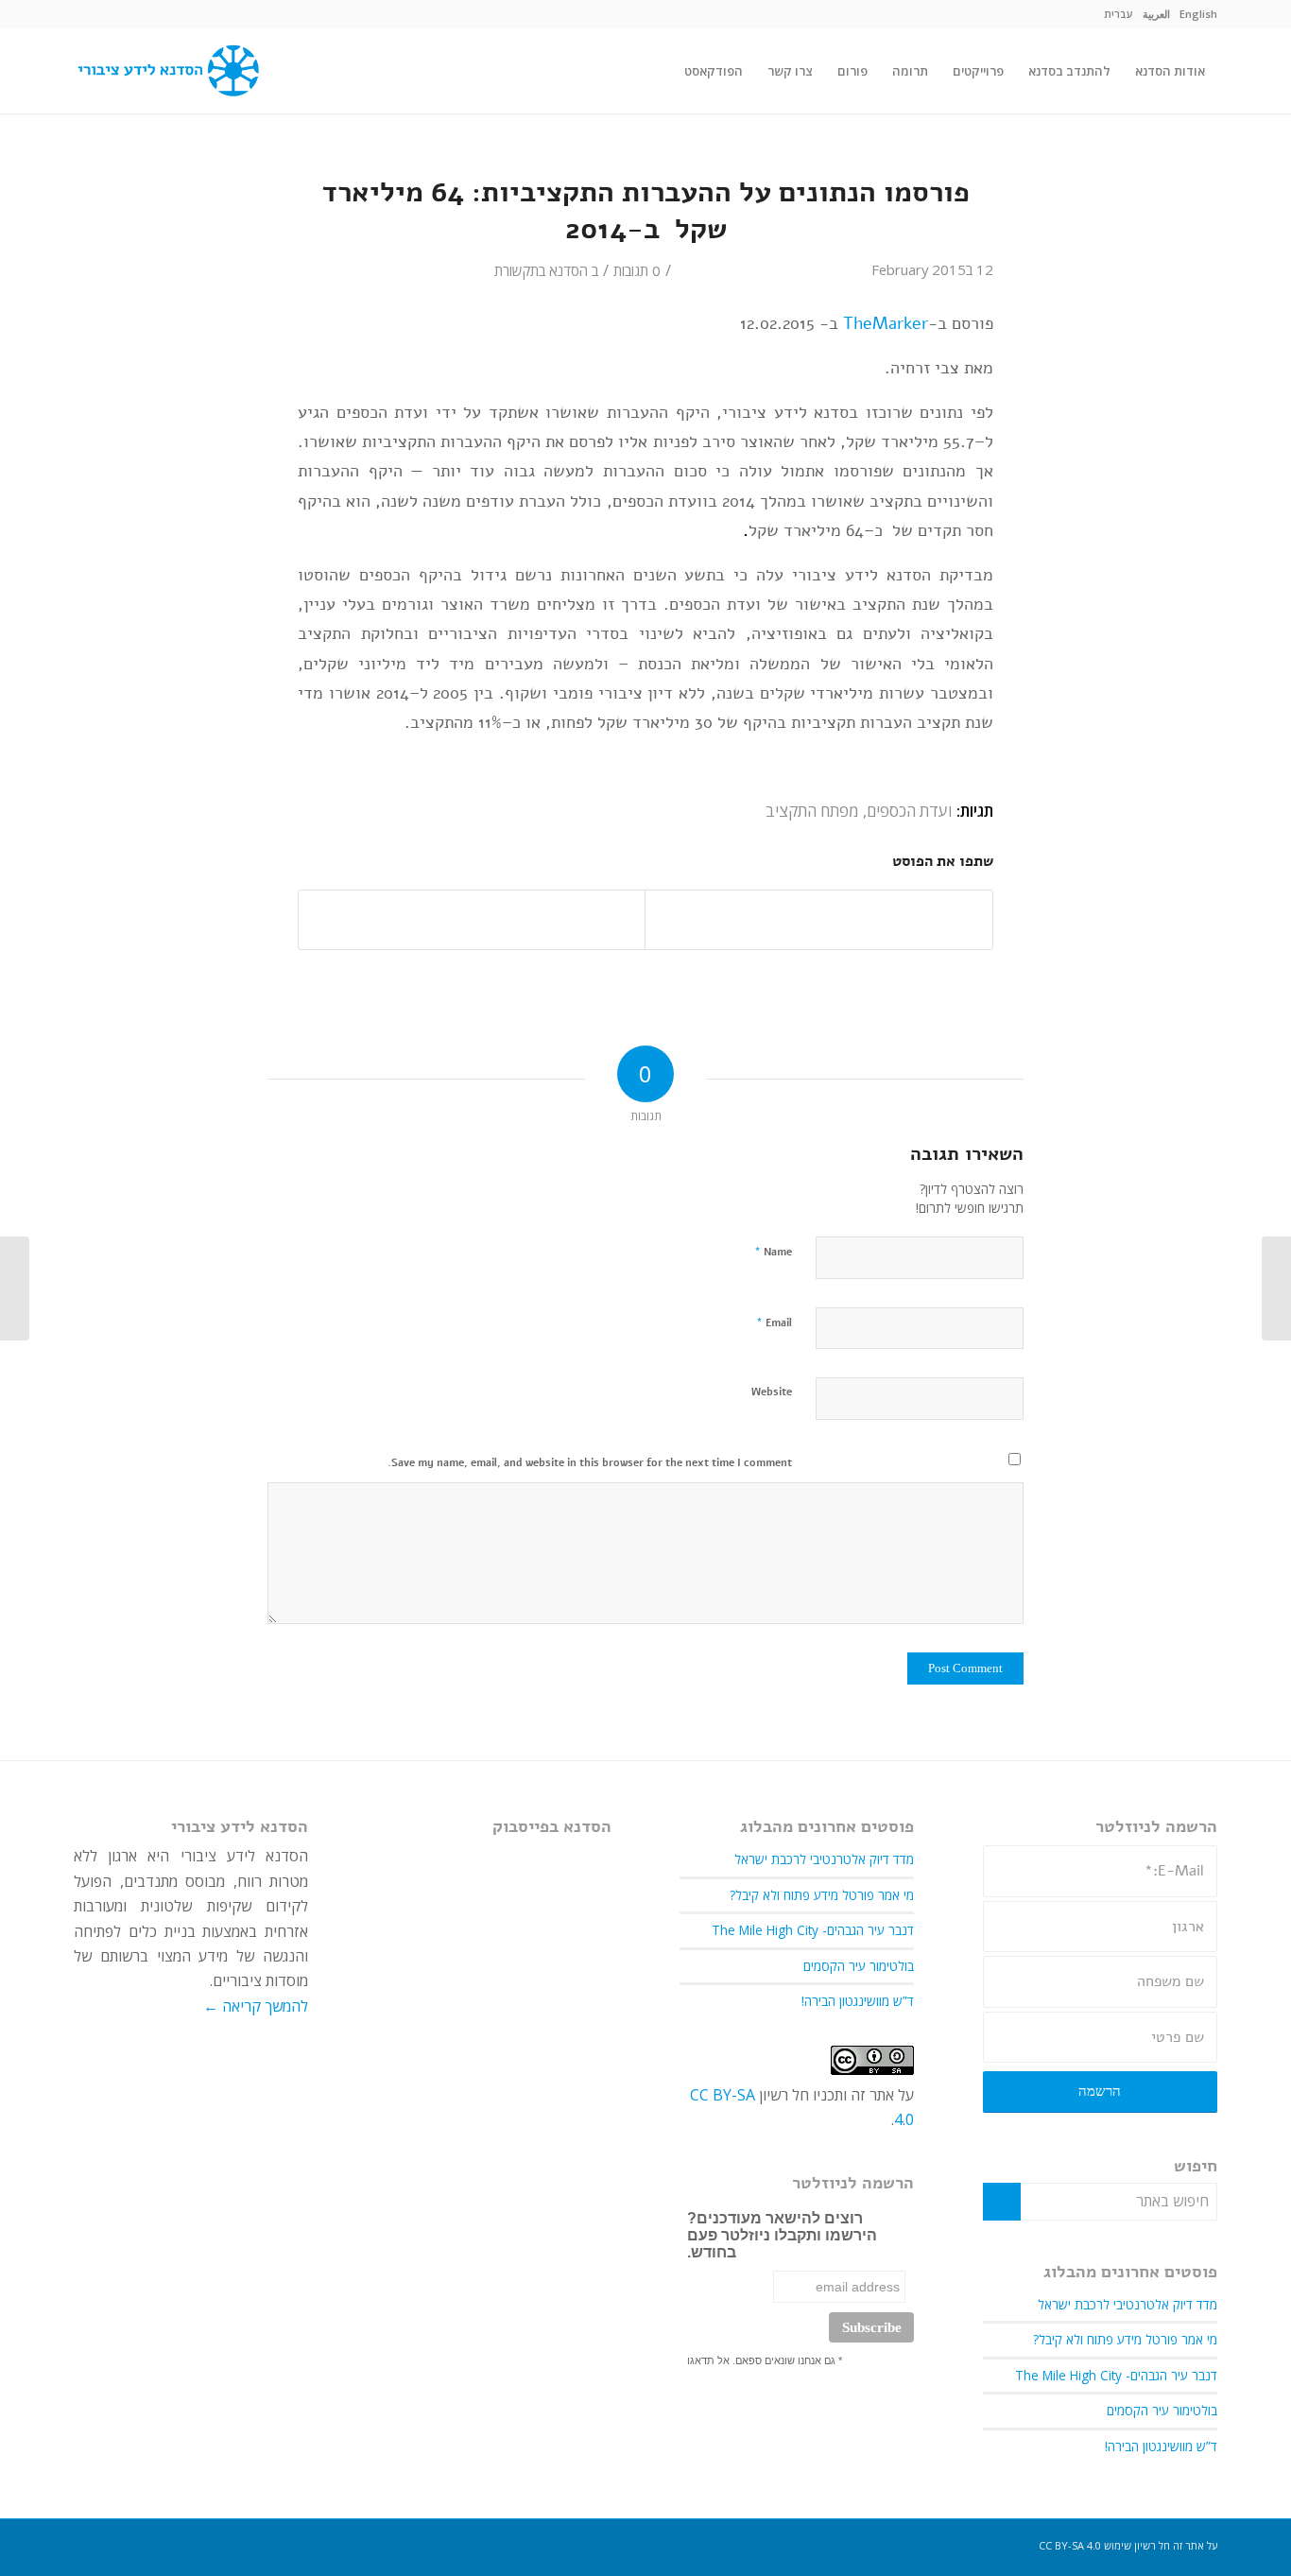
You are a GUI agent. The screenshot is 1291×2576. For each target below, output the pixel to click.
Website (772, 1392)
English (1198, 14)
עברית (1119, 14)
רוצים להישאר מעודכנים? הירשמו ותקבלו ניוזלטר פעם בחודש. (782, 2235)
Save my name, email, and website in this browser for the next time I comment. (590, 1463)
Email (774, 1323)
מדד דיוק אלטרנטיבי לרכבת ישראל (1127, 2304)
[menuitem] (1198, 14)
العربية (1156, 14)
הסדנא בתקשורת (541, 270)
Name (773, 1252)
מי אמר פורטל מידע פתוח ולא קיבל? (1125, 2339)
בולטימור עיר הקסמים (1162, 2410)
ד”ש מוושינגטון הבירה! (1161, 2446)
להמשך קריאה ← (256, 2006)
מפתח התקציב (812, 811)
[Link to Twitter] (116, 14)
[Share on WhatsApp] (472, 920)
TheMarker (886, 323)
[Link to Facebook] (88, 14)
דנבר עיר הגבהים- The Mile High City (1116, 2375)
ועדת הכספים (910, 811)
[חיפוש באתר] (654, 71)
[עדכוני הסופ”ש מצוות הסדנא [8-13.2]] (1276, 1288)
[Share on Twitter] (819, 920)
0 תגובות (637, 270)
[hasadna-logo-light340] (166, 71)
